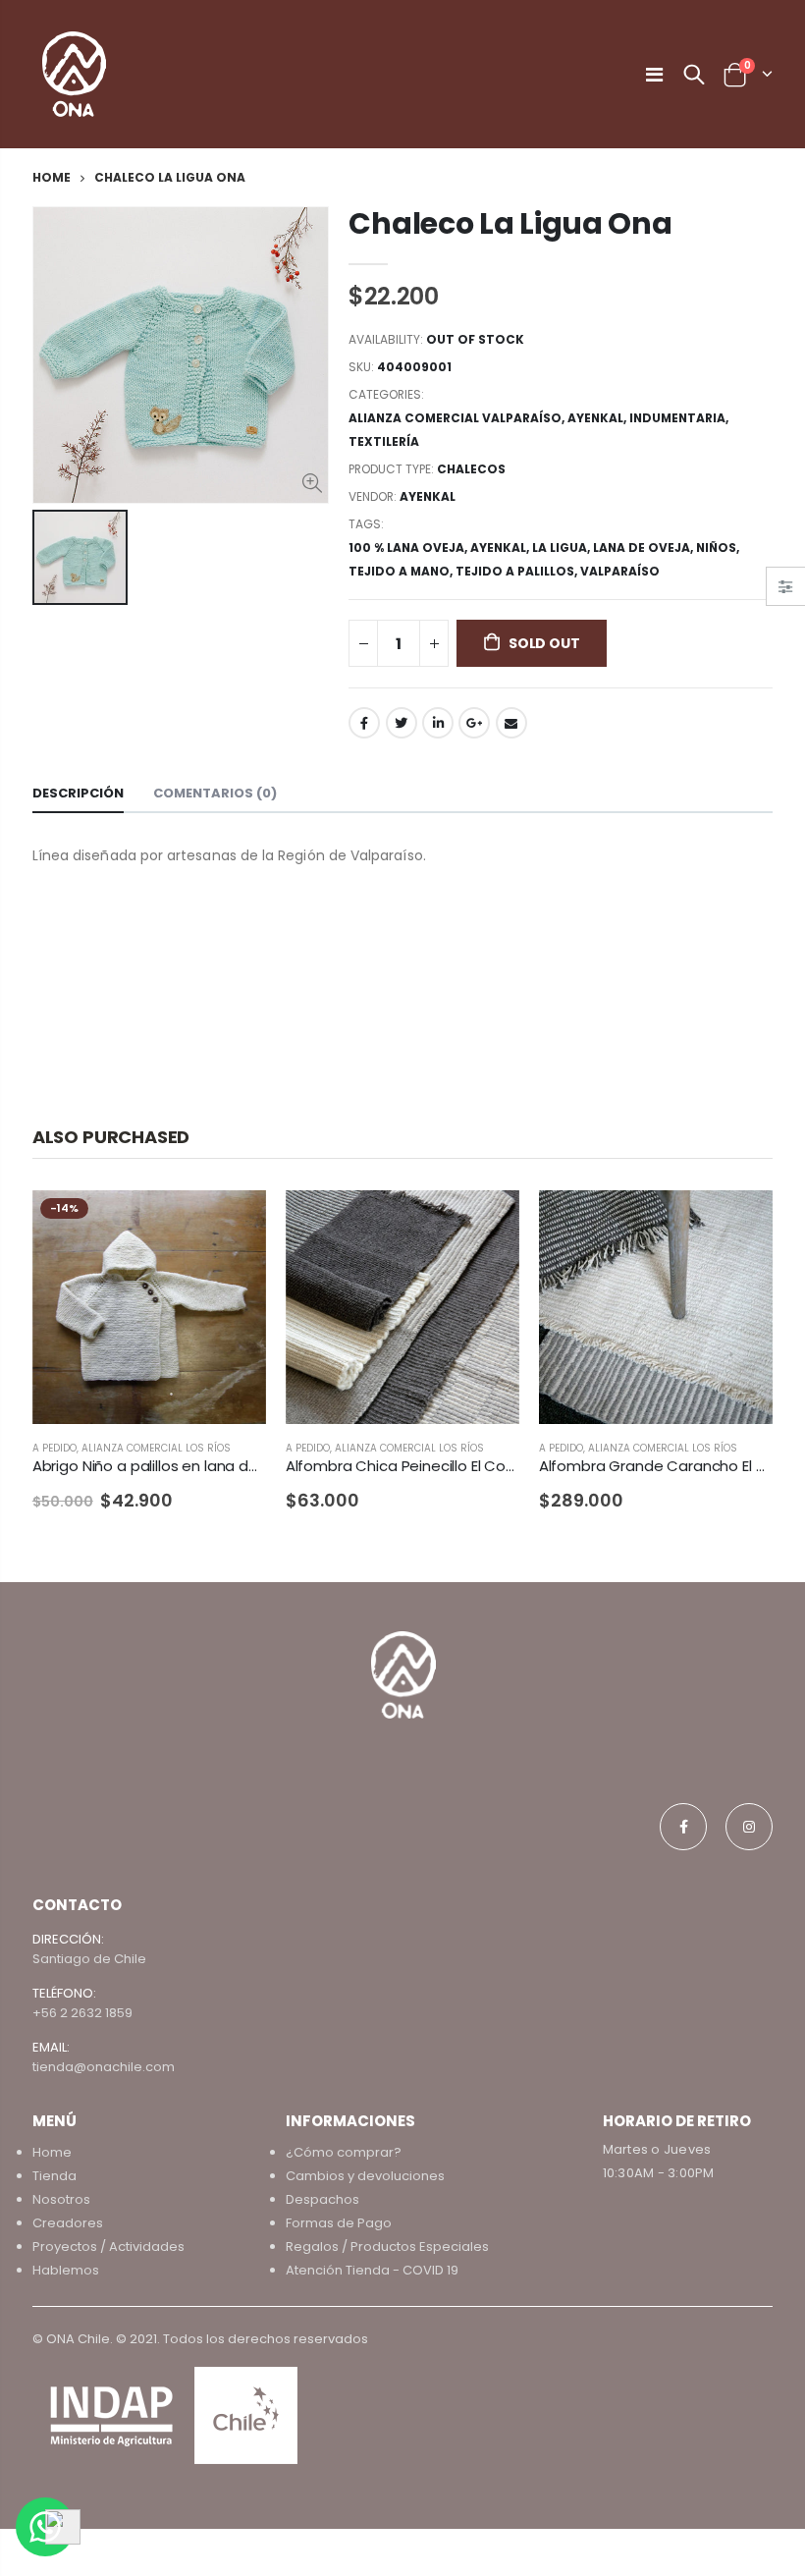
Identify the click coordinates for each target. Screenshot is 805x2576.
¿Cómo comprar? (344, 2152)
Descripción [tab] (78, 793)
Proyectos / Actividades (108, 2247)
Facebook (364, 723)
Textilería (384, 441)
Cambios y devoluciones (365, 2176)
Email (511, 723)
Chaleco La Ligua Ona (510, 223)
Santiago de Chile (89, 1959)
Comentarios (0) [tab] (215, 793)
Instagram (749, 1827)
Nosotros (61, 2199)
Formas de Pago (339, 2223)
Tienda (54, 2176)
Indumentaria (677, 418)
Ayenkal (595, 418)
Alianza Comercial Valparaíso (455, 418)
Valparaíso (620, 571)
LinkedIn (438, 723)
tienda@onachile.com (104, 2067)
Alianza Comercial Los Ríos (156, 1448)
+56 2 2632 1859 (82, 2013)
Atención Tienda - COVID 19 (372, 2270)
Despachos (322, 2199)
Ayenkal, (501, 548)
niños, (719, 548)
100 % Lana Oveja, (409, 548)
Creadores (68, 2223)
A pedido (54, 1448)
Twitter (402, 723)
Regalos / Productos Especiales (387, 2247)
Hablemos (66, 2270)
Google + (474, 723)
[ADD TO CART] (487, 1223)
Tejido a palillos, (518, 571)
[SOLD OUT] (234, 1223)
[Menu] (654, 75)
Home (52, 177)
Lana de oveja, (644, 548)
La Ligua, (563, 548)
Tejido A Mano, (402, 571)
